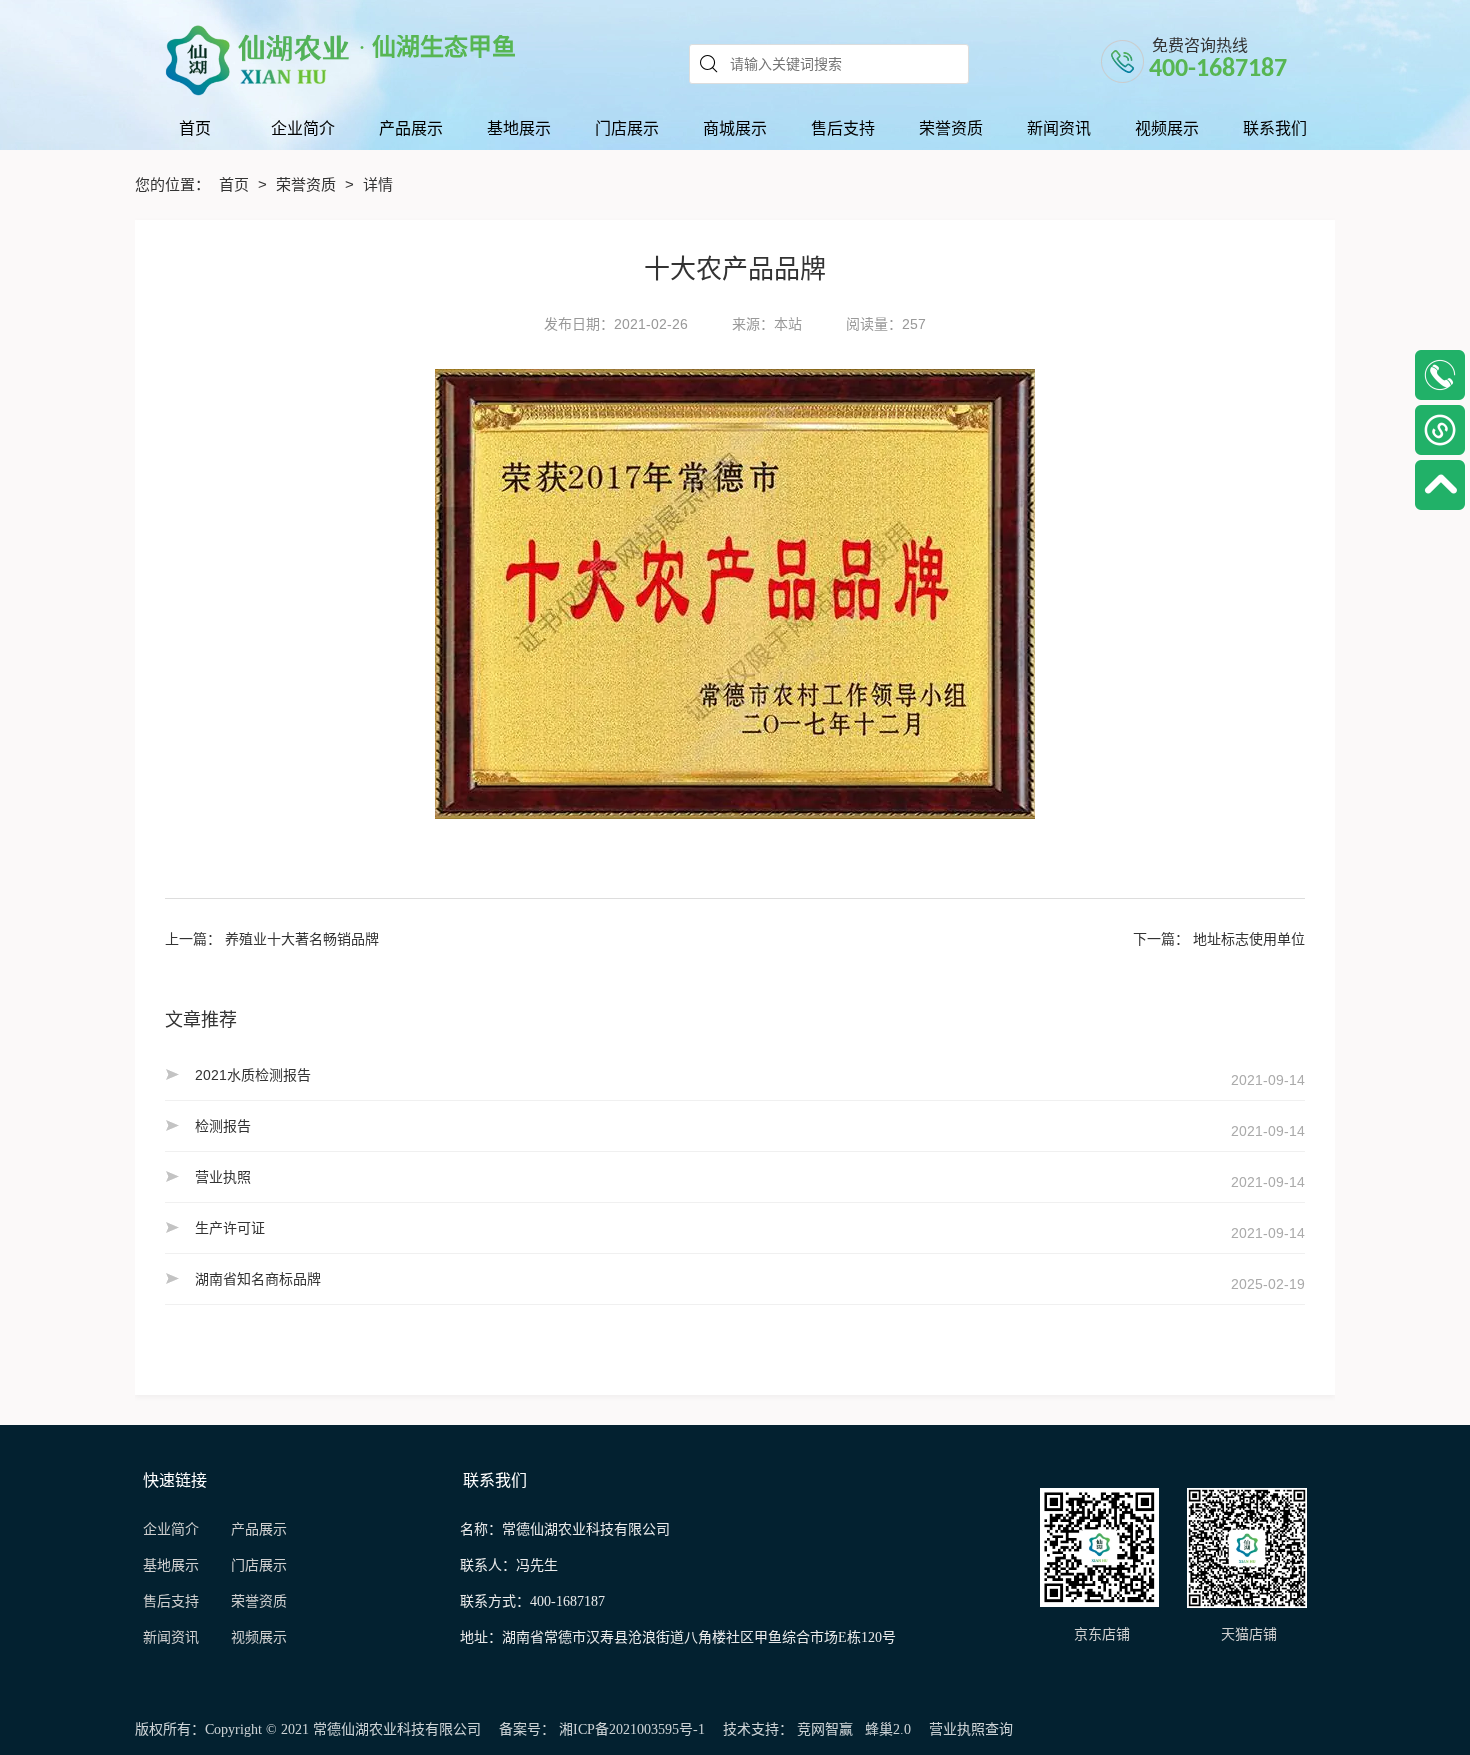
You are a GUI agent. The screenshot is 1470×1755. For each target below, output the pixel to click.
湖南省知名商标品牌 (258, 1279)
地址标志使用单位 (1249, 939)
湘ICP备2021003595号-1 (632, 1729)
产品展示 (259, 1529)
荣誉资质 (308, 184)
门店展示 (259, 1565)
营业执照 (223, 1177)
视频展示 (259, 1637)
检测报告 (223, 1126)
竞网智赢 (825, 1729)
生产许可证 (230, 1228)
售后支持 (173, 1601)
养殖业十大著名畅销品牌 (302, 939)
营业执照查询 (971, 1729)
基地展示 (179, 1565)
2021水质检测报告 (253, 1075)
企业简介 (171, 1529)
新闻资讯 (177, 1637)
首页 (236, 184)
